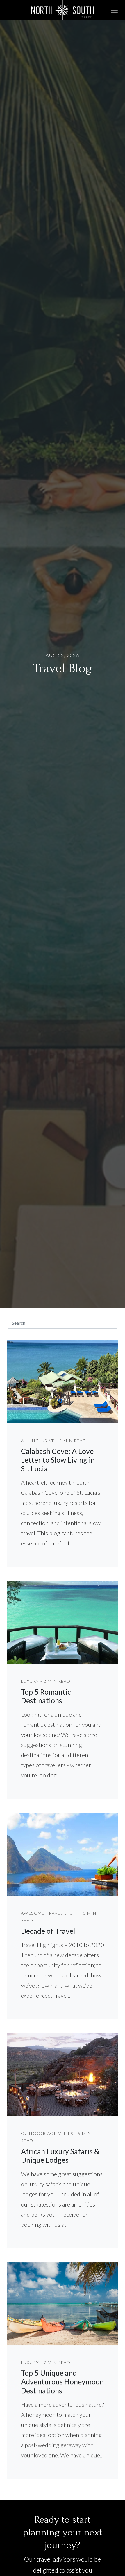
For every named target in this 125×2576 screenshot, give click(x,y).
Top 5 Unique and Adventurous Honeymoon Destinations (62, 2381)
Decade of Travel (48, 1931)
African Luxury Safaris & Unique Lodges (60, 2156)
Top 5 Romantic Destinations (46, 1696)
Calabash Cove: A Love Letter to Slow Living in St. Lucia (58, 1460)
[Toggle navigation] (114, 10)
